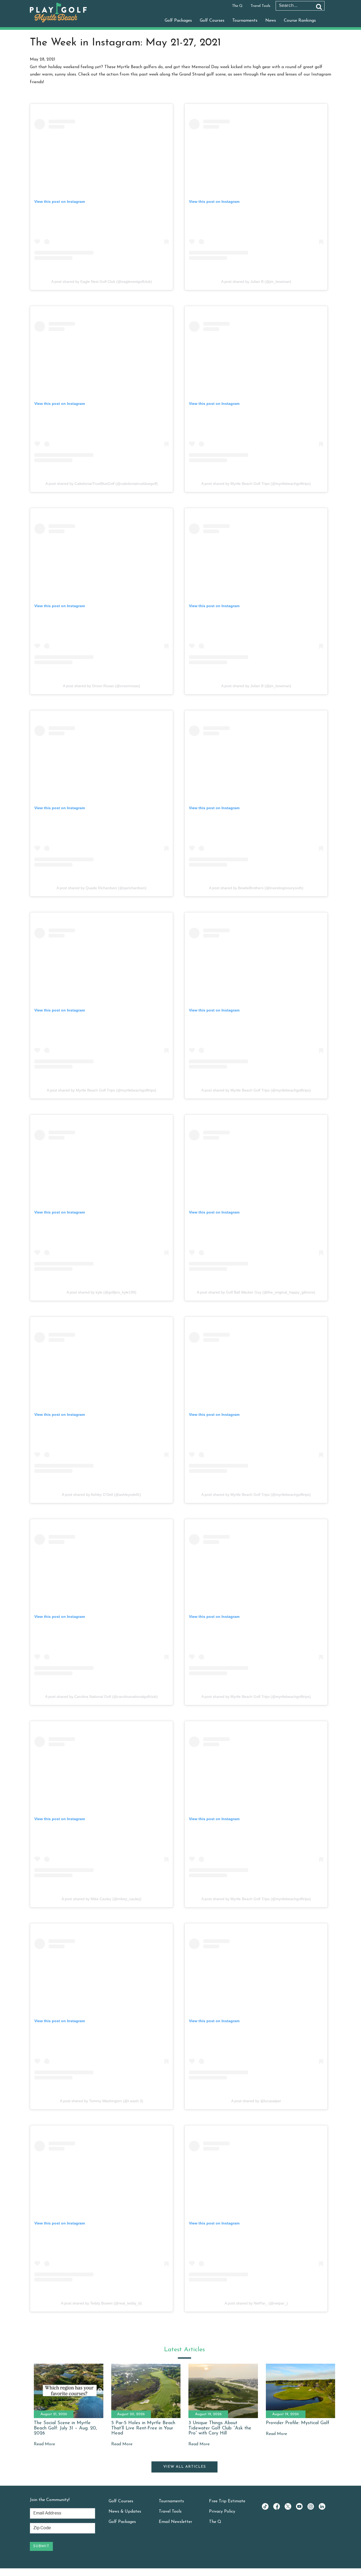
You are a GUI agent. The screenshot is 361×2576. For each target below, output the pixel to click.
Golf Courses (212, 21)
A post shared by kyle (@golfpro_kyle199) (101, 1292)
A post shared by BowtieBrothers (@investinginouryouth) (256, 888)
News (271, 21)
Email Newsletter (175, 2522)
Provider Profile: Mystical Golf (298, 2423)
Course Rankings (300, 21)
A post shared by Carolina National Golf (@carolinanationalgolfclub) (101, 1697)
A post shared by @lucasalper (256, 2101)
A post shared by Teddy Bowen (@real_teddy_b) (101, 2303)
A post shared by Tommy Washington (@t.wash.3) (102, 2101)
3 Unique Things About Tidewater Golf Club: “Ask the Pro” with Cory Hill (220, 2428)
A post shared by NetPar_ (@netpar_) (256, 2303)
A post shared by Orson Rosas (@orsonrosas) (101, 686)
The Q (237, 6)
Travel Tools (260, 6)
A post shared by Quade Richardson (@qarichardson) (101, 888)
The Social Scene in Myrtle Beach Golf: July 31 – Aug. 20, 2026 (65, 2428)
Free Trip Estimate (227, 2501)
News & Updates (125, 2512)
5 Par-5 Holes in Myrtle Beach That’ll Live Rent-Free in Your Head (143, 2428)
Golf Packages (178, 21)
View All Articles (185, 2467)
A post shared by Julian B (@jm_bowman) (256, 282)
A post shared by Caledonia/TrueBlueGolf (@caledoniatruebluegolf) (102, 484)
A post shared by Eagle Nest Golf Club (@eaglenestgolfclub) (102, 282)
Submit (41, 2546)
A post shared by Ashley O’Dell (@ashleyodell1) (101, 1495)
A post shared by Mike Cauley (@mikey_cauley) (101, 1899)
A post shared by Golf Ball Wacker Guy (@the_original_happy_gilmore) (256, 1292)
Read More (44, 2444)
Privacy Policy (222, 2512)
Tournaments (245, 21)
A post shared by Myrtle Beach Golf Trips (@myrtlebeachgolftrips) (256, 484)
